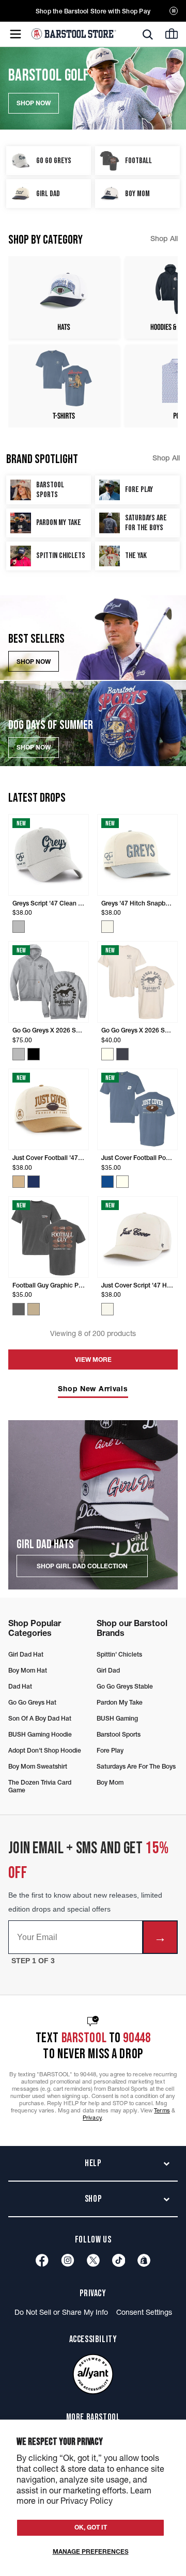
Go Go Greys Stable (125, 1686)
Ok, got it (91, 2527)
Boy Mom (110, 1782)
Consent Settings (144, 2312)
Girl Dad (108, 1670)
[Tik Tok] (119, 2260)
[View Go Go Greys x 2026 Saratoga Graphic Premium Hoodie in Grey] (19, 1054)
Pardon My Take (120, 1702)
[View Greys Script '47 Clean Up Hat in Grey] (19, 927)
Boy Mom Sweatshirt (38, 1766)
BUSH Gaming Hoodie (40, 1734)
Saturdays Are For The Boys (136, 1766)
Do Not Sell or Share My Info (61, 2312)
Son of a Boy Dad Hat (40, 1718)
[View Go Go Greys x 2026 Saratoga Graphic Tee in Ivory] (107, 1054)
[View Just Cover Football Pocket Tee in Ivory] (122, 1182)
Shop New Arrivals (93, 1389)
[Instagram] (68, 2260)
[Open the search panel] (148, 35)
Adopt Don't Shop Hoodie (45, 1750)
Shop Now (34, 662)
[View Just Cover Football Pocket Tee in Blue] (107, 1182)
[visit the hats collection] (64, 297)
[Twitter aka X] (93, 2260)
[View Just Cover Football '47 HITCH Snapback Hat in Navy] (34, 1182)
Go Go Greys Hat (32, 1702)
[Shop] (144, 2260)
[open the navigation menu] (16, 34)
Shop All (164, 238)
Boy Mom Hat (28, 1670)
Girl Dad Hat (26, 1654)
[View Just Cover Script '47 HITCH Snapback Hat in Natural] (107, 1309)
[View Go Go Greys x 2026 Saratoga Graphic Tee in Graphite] (122, 1054)
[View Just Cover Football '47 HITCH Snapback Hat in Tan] (19, 1182)
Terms (162, 2110)
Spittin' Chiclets (119, 1654)
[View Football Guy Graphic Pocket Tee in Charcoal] (19, 1309)
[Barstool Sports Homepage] (74, 34)
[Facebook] (42, 2260)
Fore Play (110, 1750)
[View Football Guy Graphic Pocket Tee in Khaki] (34, 1309)
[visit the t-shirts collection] (64, 386)
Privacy (92, 2118)
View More (93, 1359)
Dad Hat (20, 1686)
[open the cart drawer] (172, 34)
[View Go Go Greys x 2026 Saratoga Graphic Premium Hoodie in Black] (34, 1054)
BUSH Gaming (117, 1718)
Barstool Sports (119, 1734)
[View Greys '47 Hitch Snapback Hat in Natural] (107, 927)
